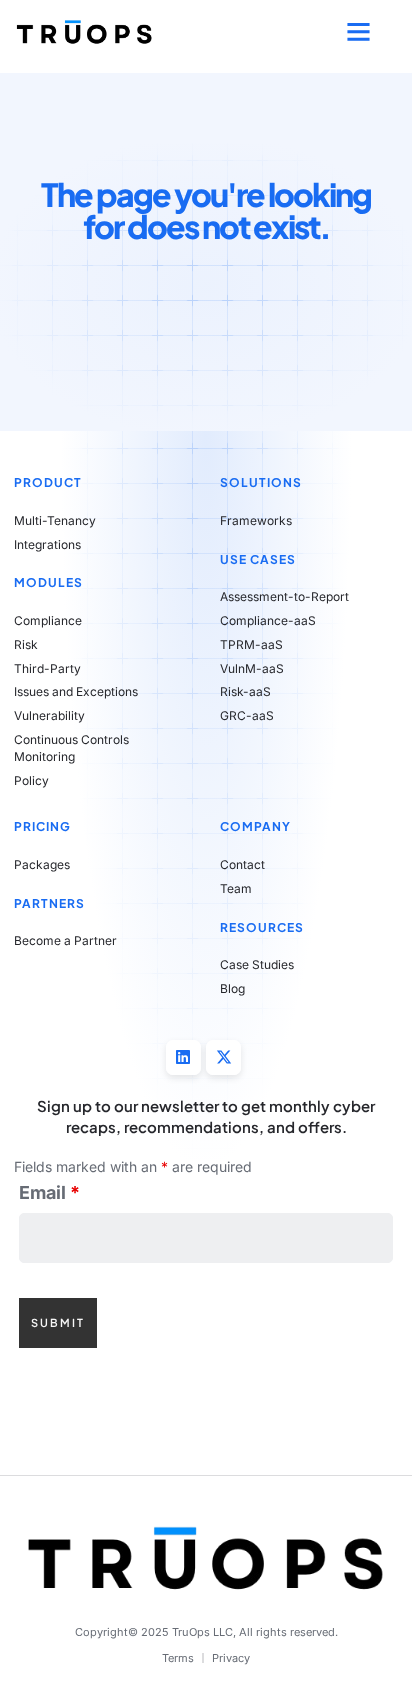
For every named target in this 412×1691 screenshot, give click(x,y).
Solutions (261, 482)
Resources (262, 927)
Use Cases (258, 559)
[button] (359, 32)
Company (255, 826)
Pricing (42, 826)
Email (49, 1193)
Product (48, 482)
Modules (48, 582)
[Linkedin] (183, 1057)
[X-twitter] (223, 1057)
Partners (49, 903)
